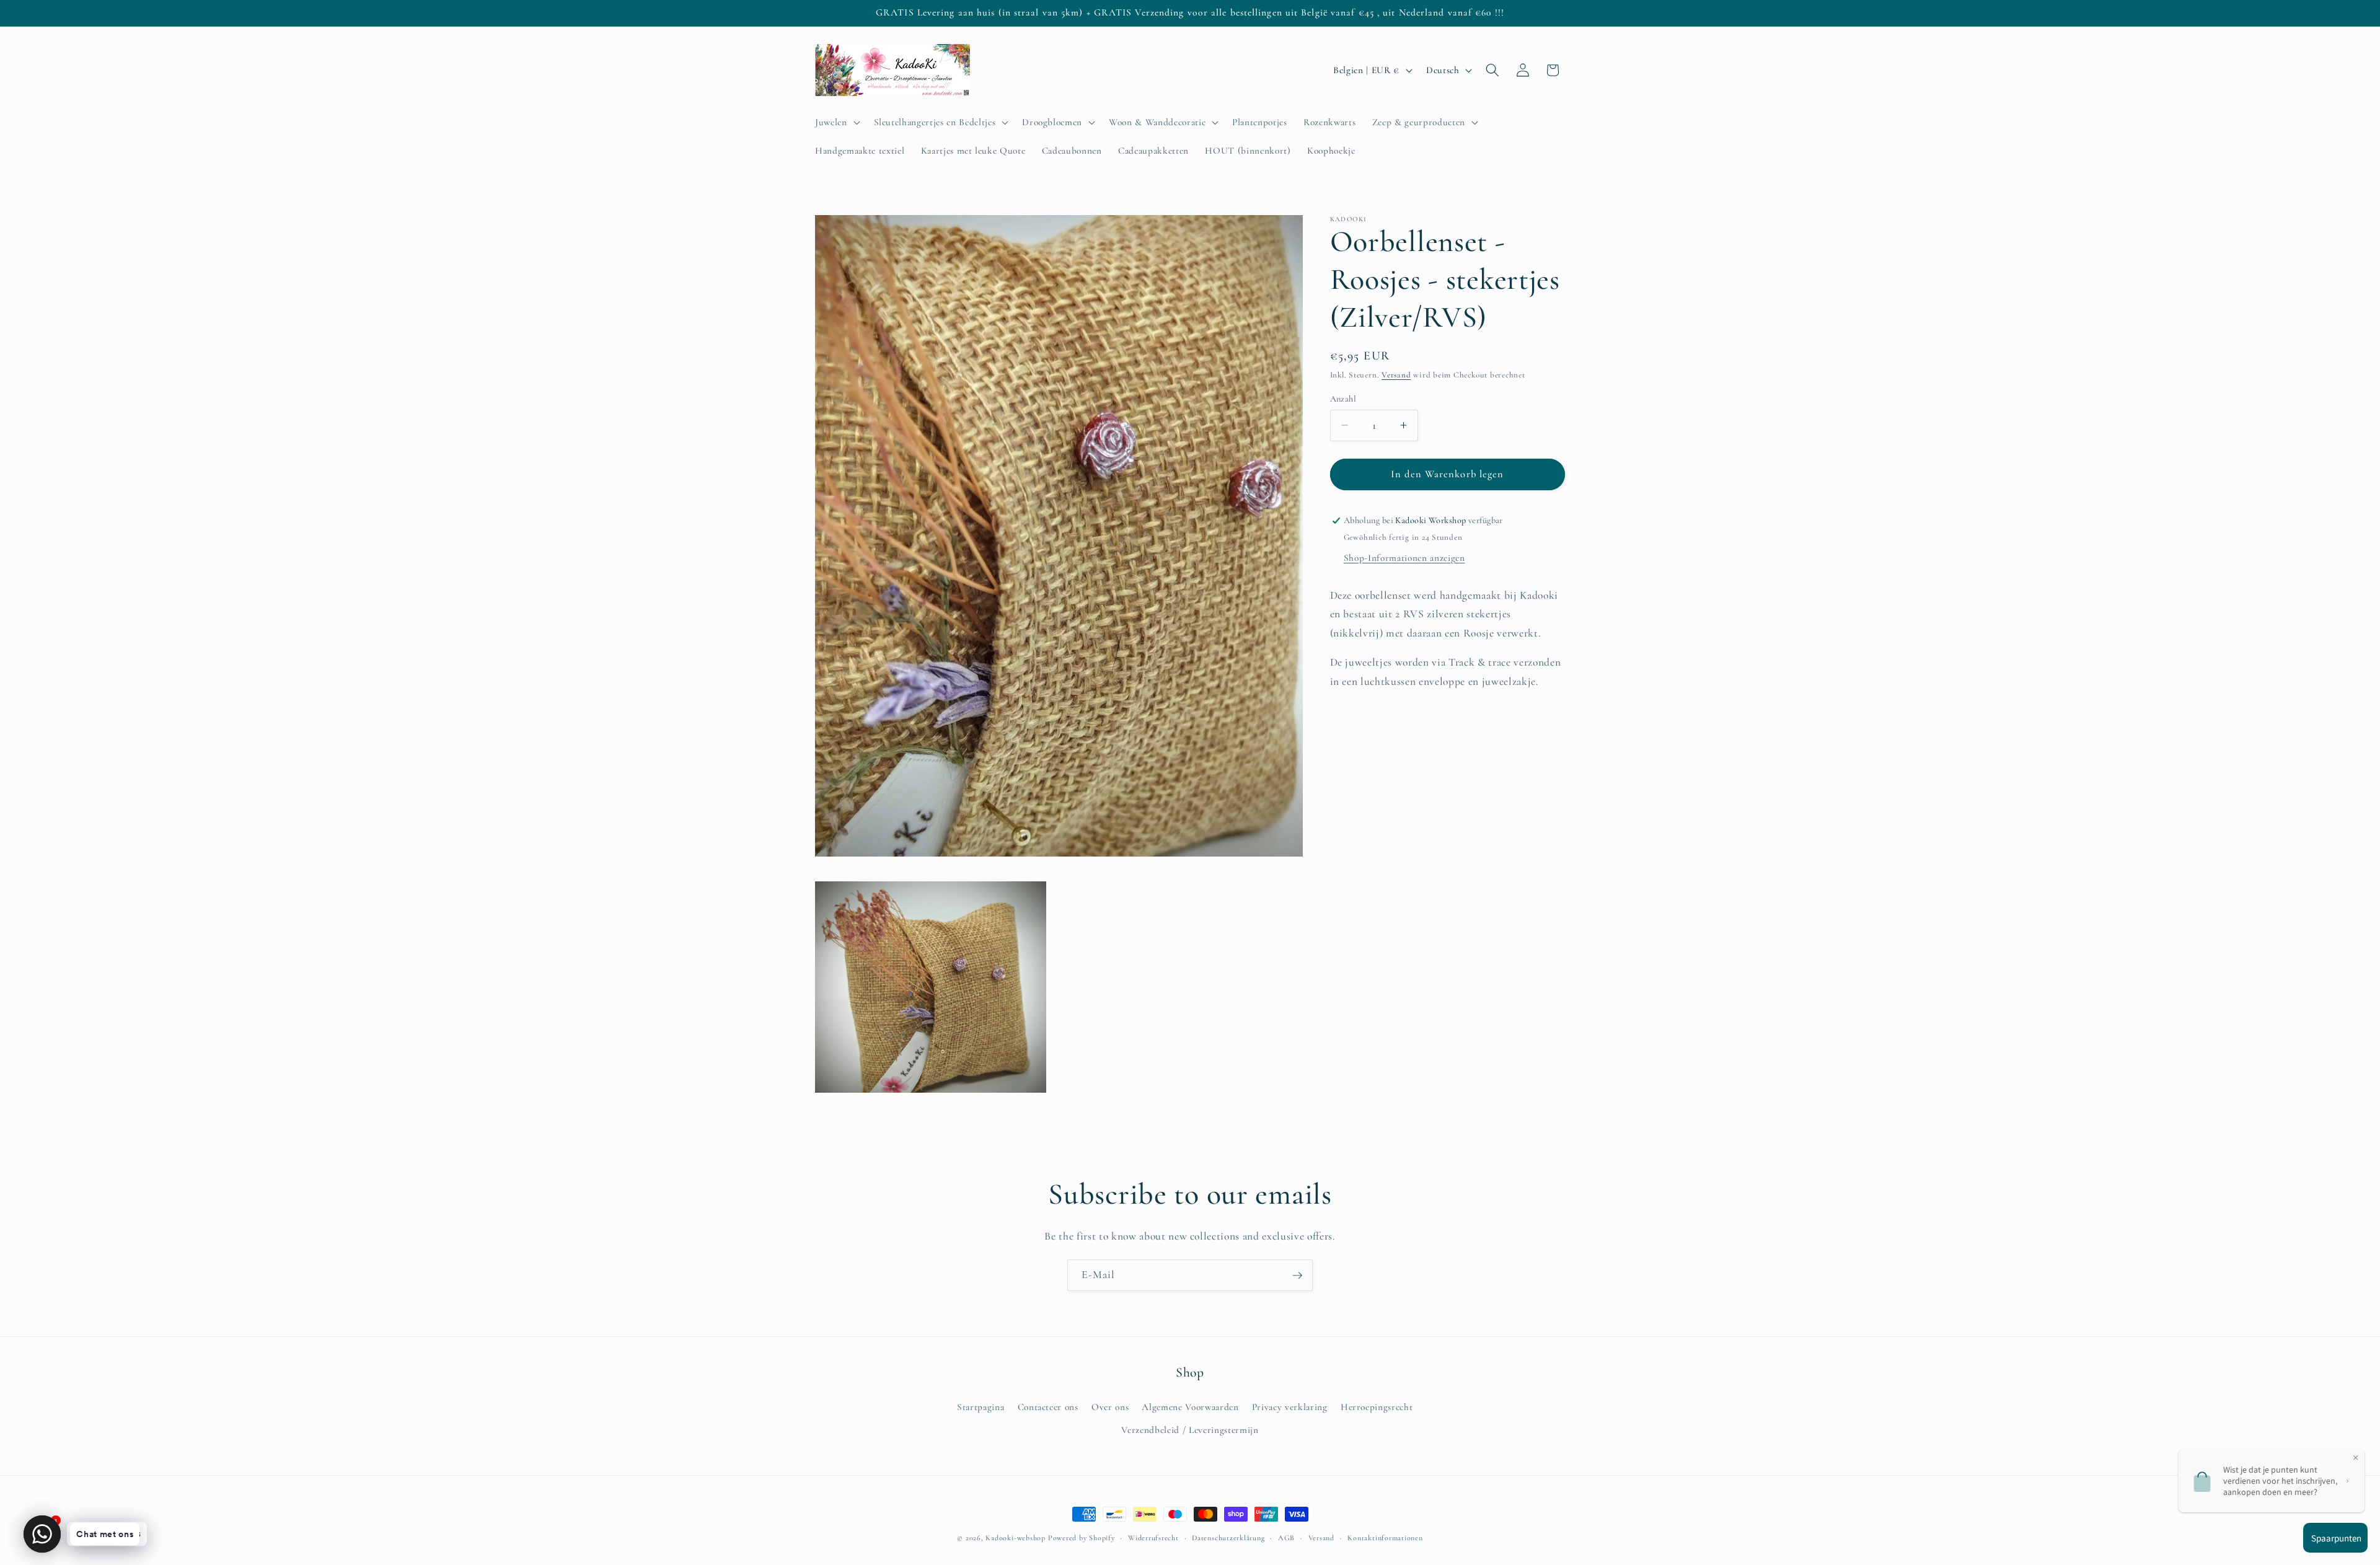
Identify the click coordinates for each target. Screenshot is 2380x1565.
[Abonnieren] (1297, 1276)
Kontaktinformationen (1385, 1538)
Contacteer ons (1048, 1406)
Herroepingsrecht (1377, 1406)
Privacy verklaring (1290, 1406)
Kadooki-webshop (1016, 1538)
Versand (1396, 375)
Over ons (1110, 1406)
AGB (1286, 1538)
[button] (836, 122)
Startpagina (981, 1406)
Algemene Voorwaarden (1190, 1406)
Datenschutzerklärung (1228, 1538)
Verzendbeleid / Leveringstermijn (1190, 1429)
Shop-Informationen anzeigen (1404, 558)
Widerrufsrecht (1153, 1538)
